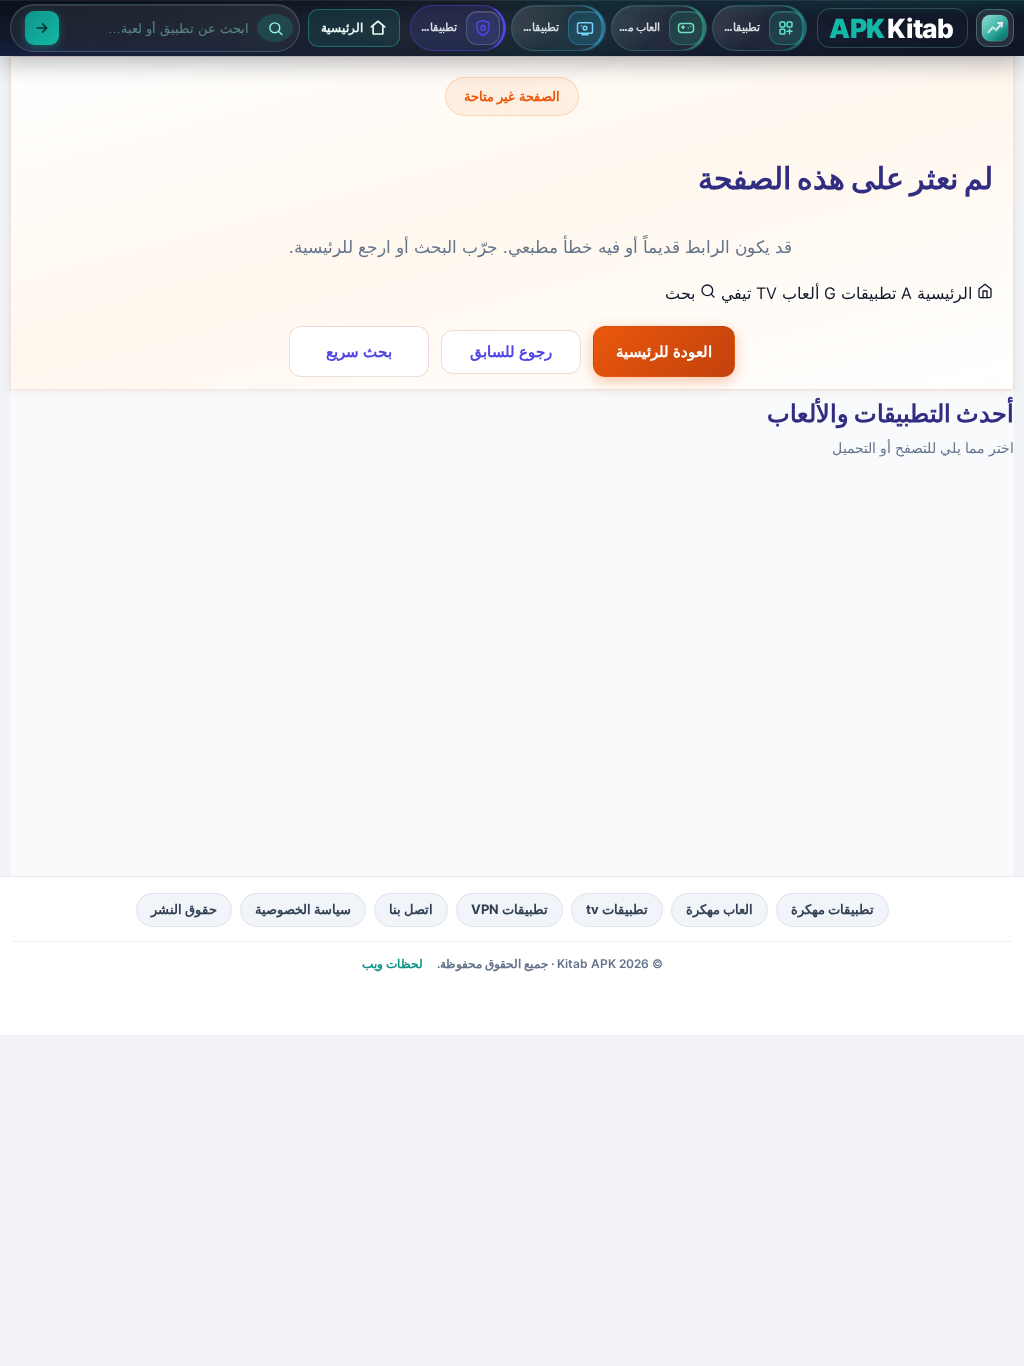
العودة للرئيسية (664, 351)
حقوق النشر (184, 909)
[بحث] (42, 28)
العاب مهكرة (719, 909)
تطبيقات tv (617, 909)
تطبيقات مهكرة (832, 909)
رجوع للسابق (511, 351)
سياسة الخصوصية (303, 909)
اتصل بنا (411, 909)
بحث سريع (359, 351)
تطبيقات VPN (509, 909)
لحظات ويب (392, 963)
